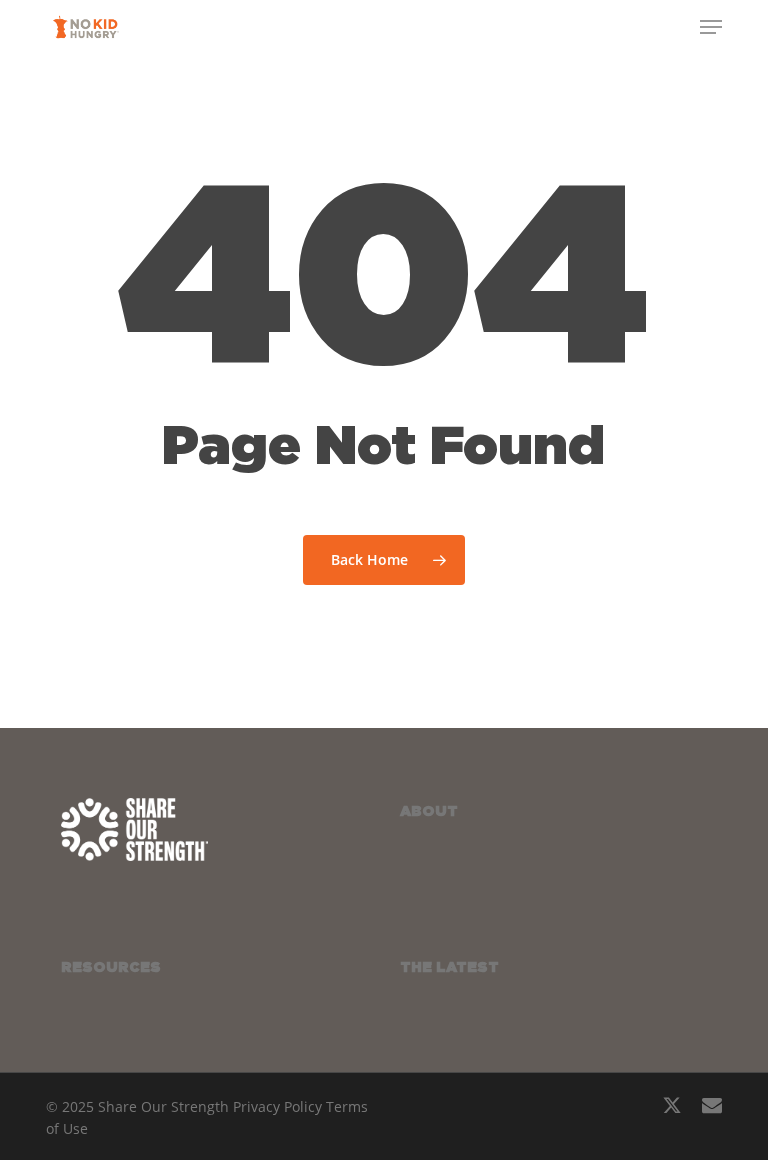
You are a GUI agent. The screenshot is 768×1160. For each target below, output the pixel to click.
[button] (711, 27)
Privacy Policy (277, 1106)
